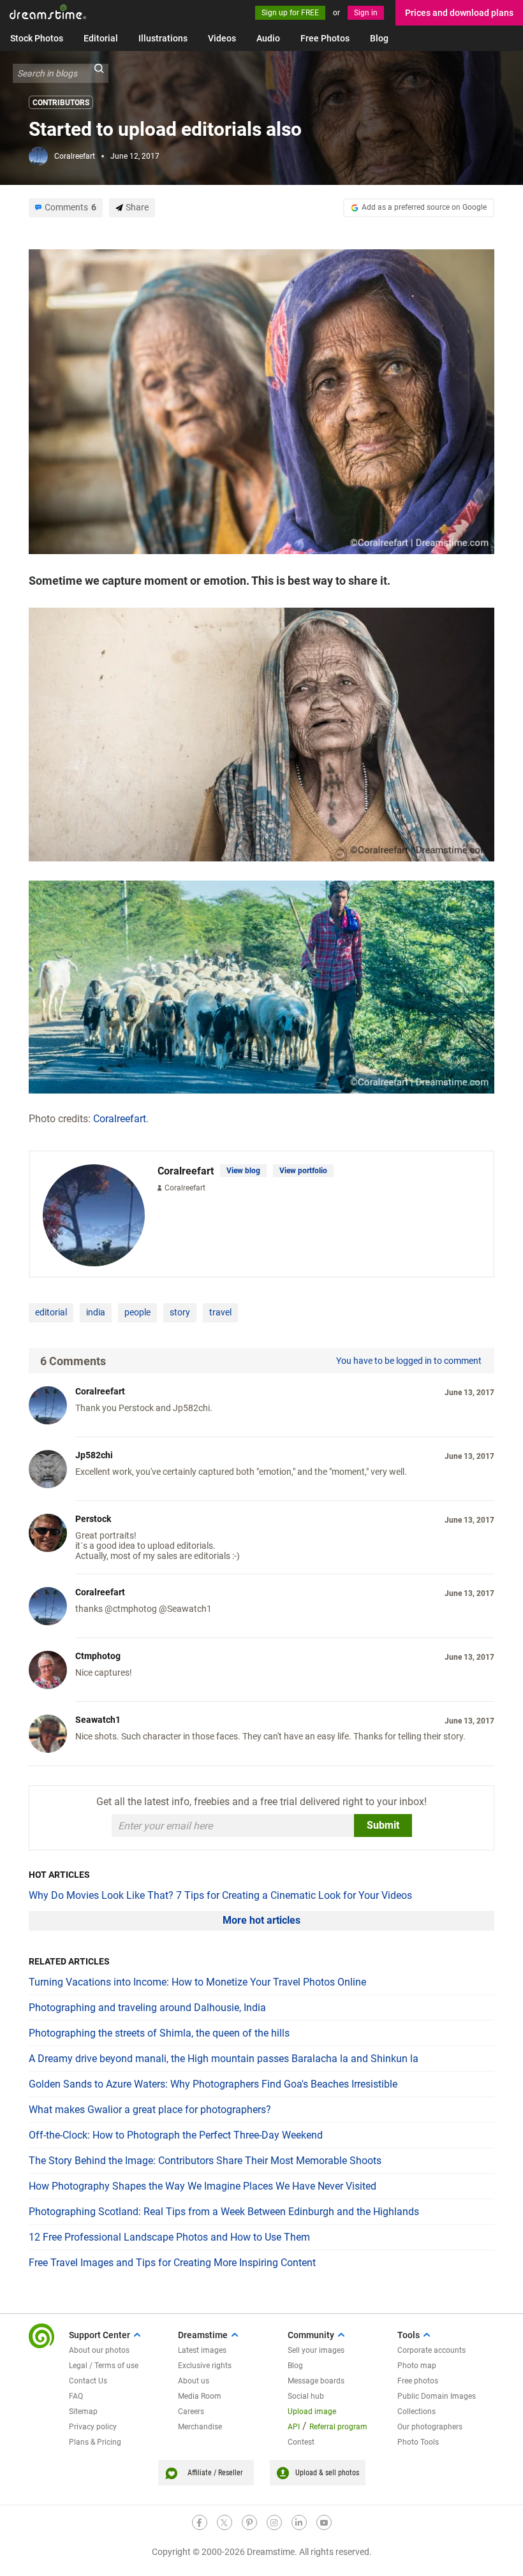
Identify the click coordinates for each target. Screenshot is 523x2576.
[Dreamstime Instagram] (274, 2522)
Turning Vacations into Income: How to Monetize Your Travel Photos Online (197, 1982)
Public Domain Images (437, 2396)
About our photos (99, 2350)
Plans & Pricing (95, 2442)
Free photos (418, 2381)
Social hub (306, 2396)
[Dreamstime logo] (41, 2336)
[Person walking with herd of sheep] (261, 986)
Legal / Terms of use (104, 2366)
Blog (379, 38)
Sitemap (83, 2411)
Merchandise (200, 2427)
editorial (51, 1312)
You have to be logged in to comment (409, 1361)
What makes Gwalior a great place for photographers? (150, 2110)
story (180, 1312)
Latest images (202, 2350)
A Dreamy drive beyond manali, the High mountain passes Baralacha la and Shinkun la (224, 2059)
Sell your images (316, 2350)
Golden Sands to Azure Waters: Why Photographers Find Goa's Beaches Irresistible (213, 2084)
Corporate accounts (431, 2350)
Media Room (200, 2396)
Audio (268, 38)
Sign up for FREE (290, 13)
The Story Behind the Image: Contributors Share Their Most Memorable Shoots (205, 2161)
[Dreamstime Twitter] (225, 2522)
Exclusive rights (205, 2366)
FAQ (76, 2396)
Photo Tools (418, 2442)
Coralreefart (75, 156)
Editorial (101, 38)
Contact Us (88, 2381)
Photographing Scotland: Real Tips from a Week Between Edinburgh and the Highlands (224, 2212)
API (294, 2427)
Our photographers (430, 2427)
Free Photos (325, 38)
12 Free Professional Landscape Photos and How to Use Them (169, 2237)
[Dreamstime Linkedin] (299, 2522)
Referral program (338, 2427)
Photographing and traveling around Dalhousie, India (147, 2008)
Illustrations (163, 38)
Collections (416, 2411)
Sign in (366, 13)
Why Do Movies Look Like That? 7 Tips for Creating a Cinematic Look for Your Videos (220, 1895)
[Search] (99, 73)
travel (220, 1312)
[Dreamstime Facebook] (200, 2522)
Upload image (312, 2411)
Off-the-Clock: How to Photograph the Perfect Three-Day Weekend (176, 2135)
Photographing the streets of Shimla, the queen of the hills (159, 2033)
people (137, 1312)
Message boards (316, 2381)
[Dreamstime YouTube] (324, 2522)
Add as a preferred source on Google (424, 207)
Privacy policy (93, 2427)
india (96, 1312)
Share (137, 207)
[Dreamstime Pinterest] (249, 2522)
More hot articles (261, 1920)
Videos (222, 38)
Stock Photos (37, 38)
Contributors (61, 103)
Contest (301, 2442)
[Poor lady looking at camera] (261, 734)
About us (194, 2381)
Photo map (417, 2366)
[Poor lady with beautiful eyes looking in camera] (261, 401)
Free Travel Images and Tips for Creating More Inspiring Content (172, 2263)
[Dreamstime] (48, 12)
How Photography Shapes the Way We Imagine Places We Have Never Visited (203, 2186)
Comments (70, 207)
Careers (191, 2411)
